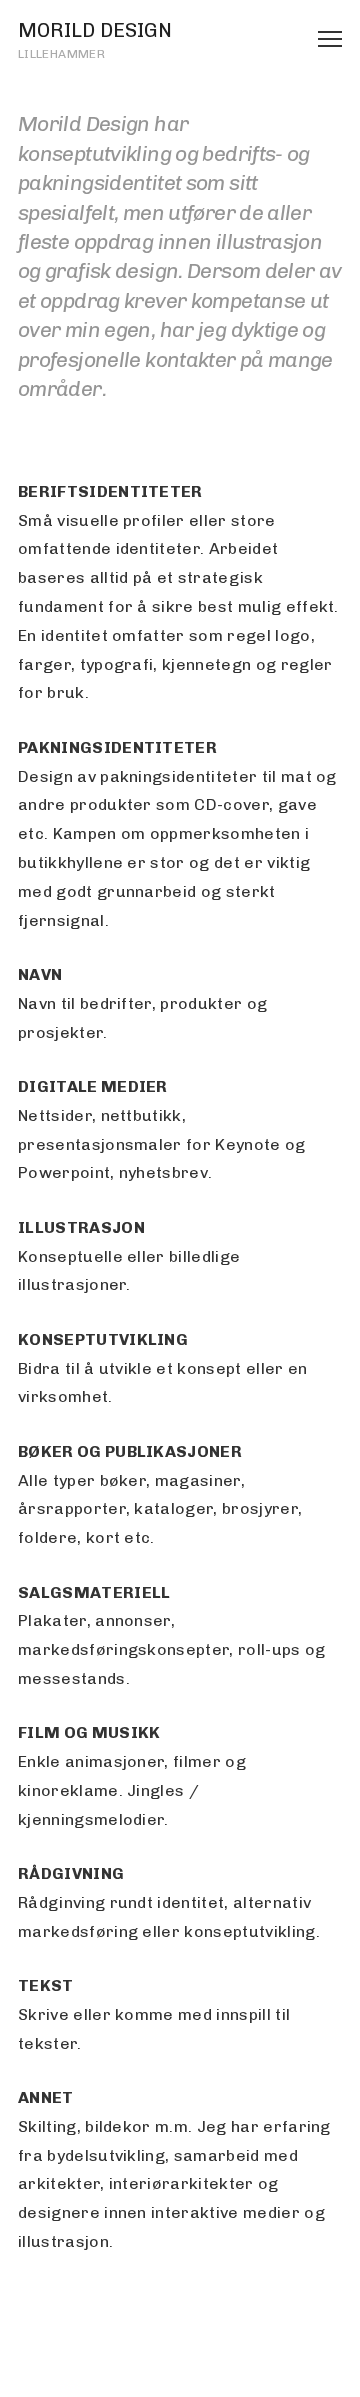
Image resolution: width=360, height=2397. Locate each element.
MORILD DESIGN (95, 30)
